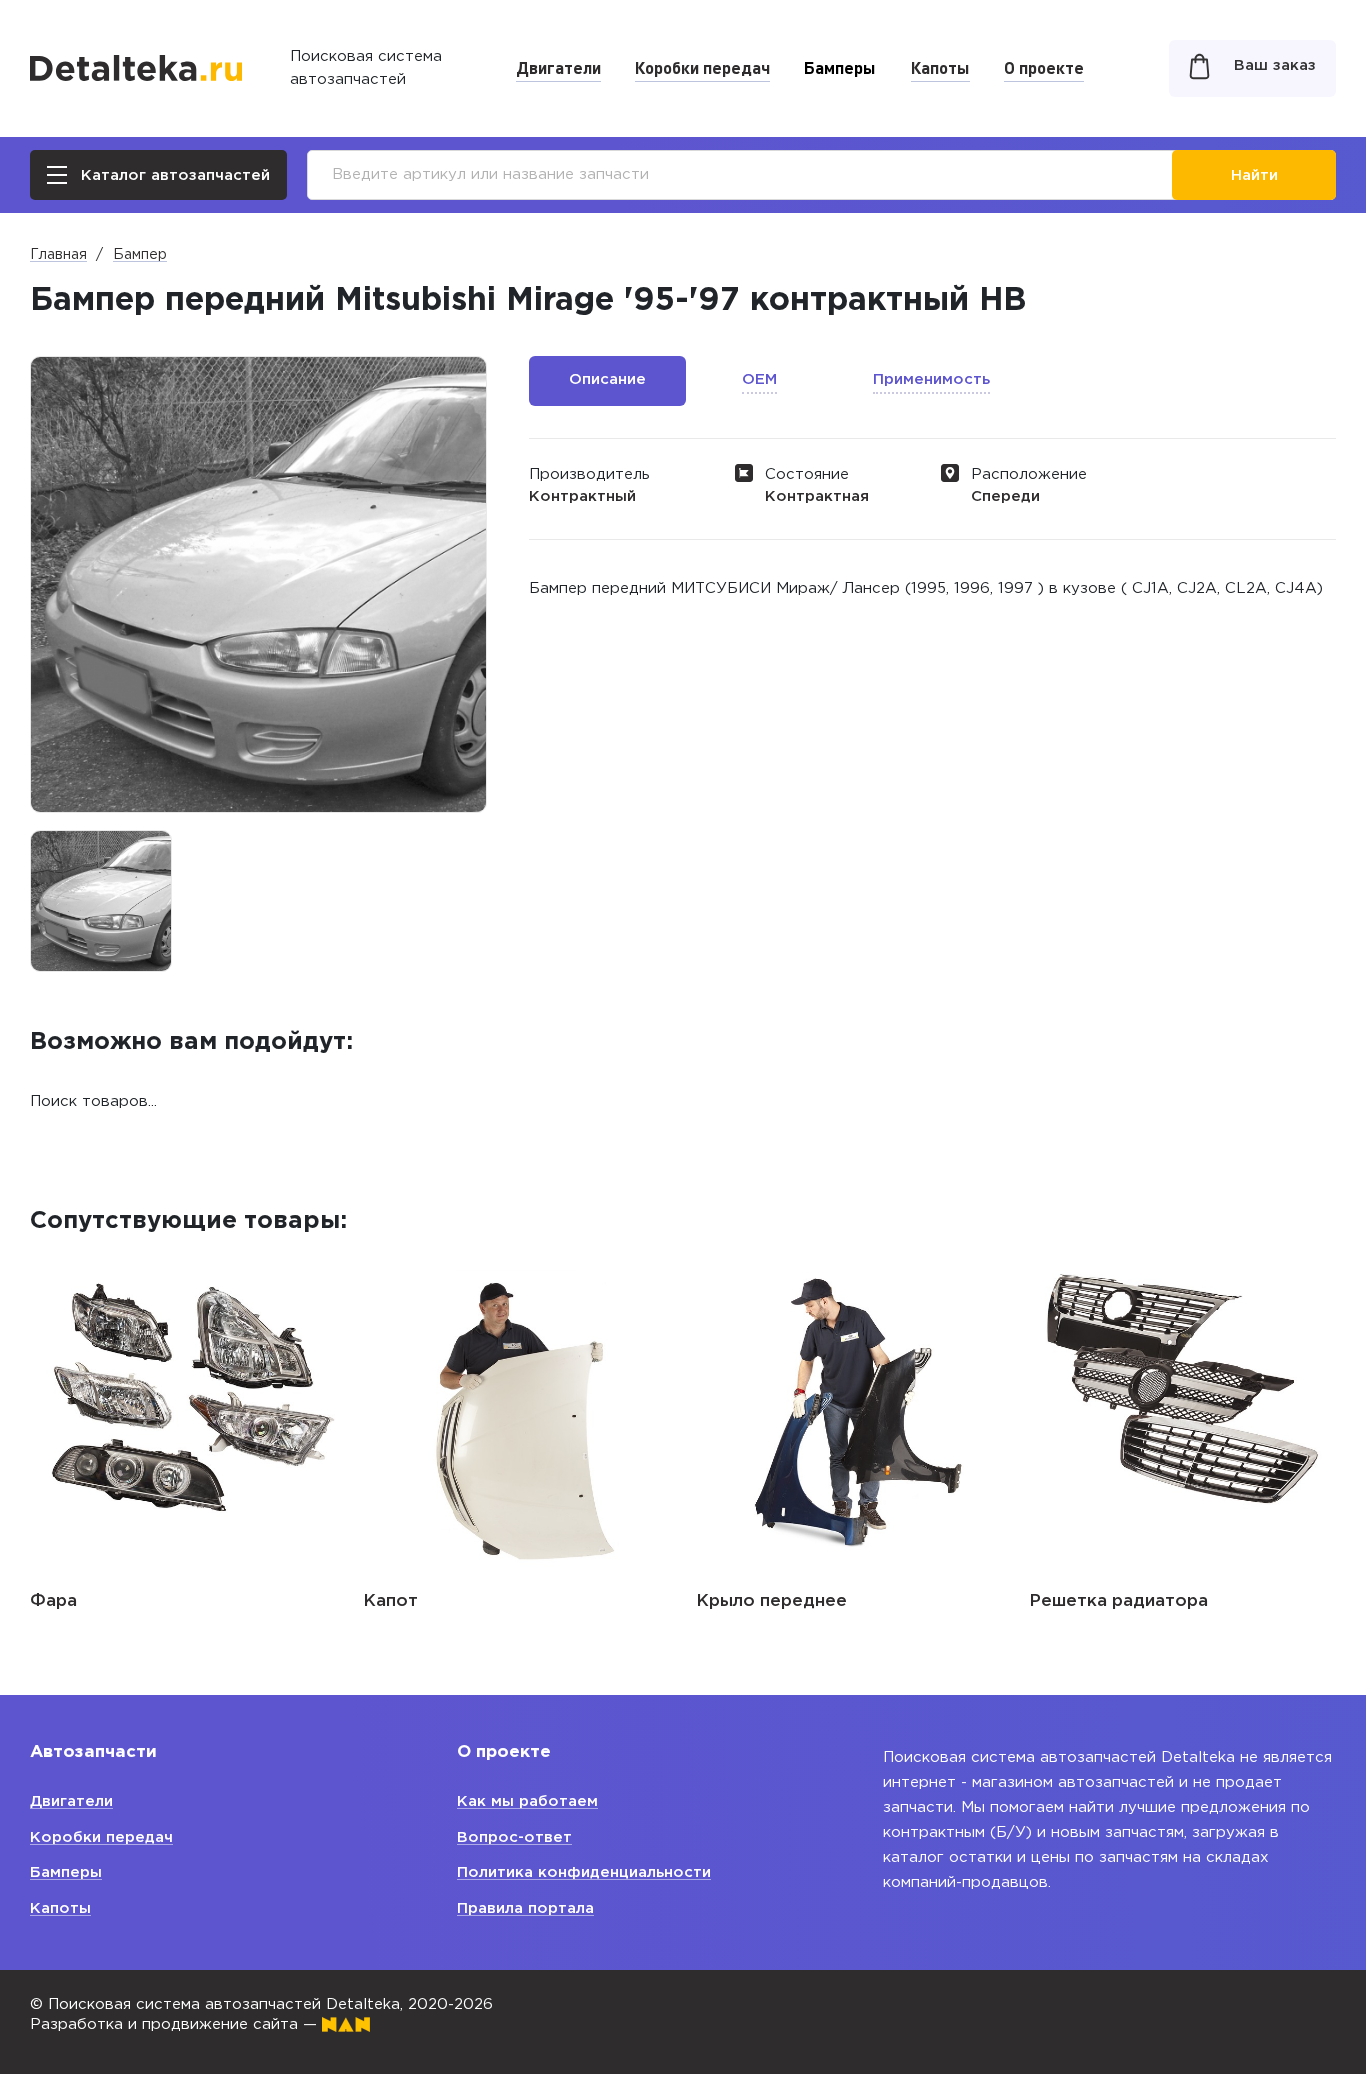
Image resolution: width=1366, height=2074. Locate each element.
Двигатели (558, 67)
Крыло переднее (771, 1601)
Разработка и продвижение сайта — (176, 2024)
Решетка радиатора (1118, 1601)
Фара (53, 1601)
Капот (390, 1601)
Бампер (140, 255)
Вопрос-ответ (514, 1837)
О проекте (1044, 67)
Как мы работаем (527, 1801)
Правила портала (525, 1908)
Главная (58, 255)
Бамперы (840, 67)
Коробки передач (702, 67)
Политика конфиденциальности (584, 1872)
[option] (101, 901)
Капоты (940, 67)
